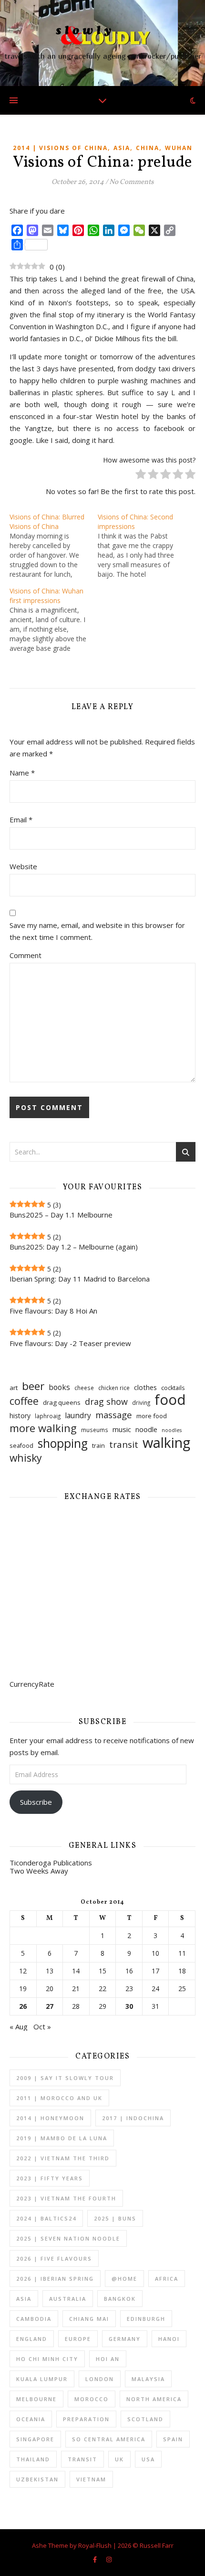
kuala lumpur (42, 2379)
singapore (35, 2439)
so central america (109, 2439)
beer (33, 1386)
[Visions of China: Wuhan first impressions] (54, 620)
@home (124, 2279)
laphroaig (48, 1416)
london (100, 2379)
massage (114, 1415)
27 (50, 2006)
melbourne (36, 2399)
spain (173, 2439)
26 (23, 2006)
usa (148, 2459)
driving (141, 1403)
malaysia (148, 2379)
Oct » (42, 2026)
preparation (86, 2419)
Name (22, 773)
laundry (78, 1415)
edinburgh (146, 2319)
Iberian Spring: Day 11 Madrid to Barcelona (80, 1279)
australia (68, 2299)
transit (124, 1445)
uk (119, 2459)
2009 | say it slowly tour (65, 2078)
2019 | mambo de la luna (62, 2138)
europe (78, 2339)
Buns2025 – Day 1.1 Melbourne (61, 1215)
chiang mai (89, 2319)
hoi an (108, 2359)
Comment (26, 955)
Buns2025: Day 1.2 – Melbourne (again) (74, 1247)
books (59, 1387)
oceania (31, 2419)
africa (167, 2279)
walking (166, 1442)
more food (152, 1416)
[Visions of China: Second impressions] (142, 546)
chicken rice (114, 1388)
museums (95, 1430)
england (32, 2339)
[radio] (141, 476)
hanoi (169, 2339)
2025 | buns (115, 2218)
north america (154, 2399)
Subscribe (36, 1802)
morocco (92, 2399)
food (170, 1400)
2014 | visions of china (60, 148)
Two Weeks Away (39, 1871)
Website (23, 866)
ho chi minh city (47, 2359)
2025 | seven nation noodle (68, 2238)
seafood (21, 1446)
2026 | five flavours (54, 2258)
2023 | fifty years (50, 2178)
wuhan (179, 148)
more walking (43, 1428)
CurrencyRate (32, 1684)
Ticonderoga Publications (51, 1863)
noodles (172, 1430)
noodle (146, 1429)
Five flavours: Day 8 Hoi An (53, 1311)
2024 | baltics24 (46, 2218)
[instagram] (109, 2559)
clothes (145, 1387)
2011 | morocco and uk (59, 2098)
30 (129, 2006)
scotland (145, 2419)
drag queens (62, 1402)
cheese (84, 1388)
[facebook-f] (96, 2559)
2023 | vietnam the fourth (66, 2198)
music (122, 1429)
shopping (63, 1443)
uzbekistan (37, 2479)
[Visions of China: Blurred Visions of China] (54, 546)
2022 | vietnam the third (63, 2158)
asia (122, 148)
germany (125, 2339)
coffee (24, 1401)
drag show (106, 1401)
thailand (33, 2459)
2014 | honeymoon (50, 2118)
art (14, 1388)
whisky (26, 1458)
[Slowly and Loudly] (102, 43)
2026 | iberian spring (55, 2279)
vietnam (91, 2479)
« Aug (19, 2026)
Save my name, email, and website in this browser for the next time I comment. (97, 931)
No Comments (131, 182)
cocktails (173, 1388)
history (20, 1416)
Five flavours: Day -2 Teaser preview (70, 1343)
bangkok (120, 2299)
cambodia (34, 2319)
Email (21, 819)
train (98, 1446)
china (148, 148)
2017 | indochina (133, 2118)
